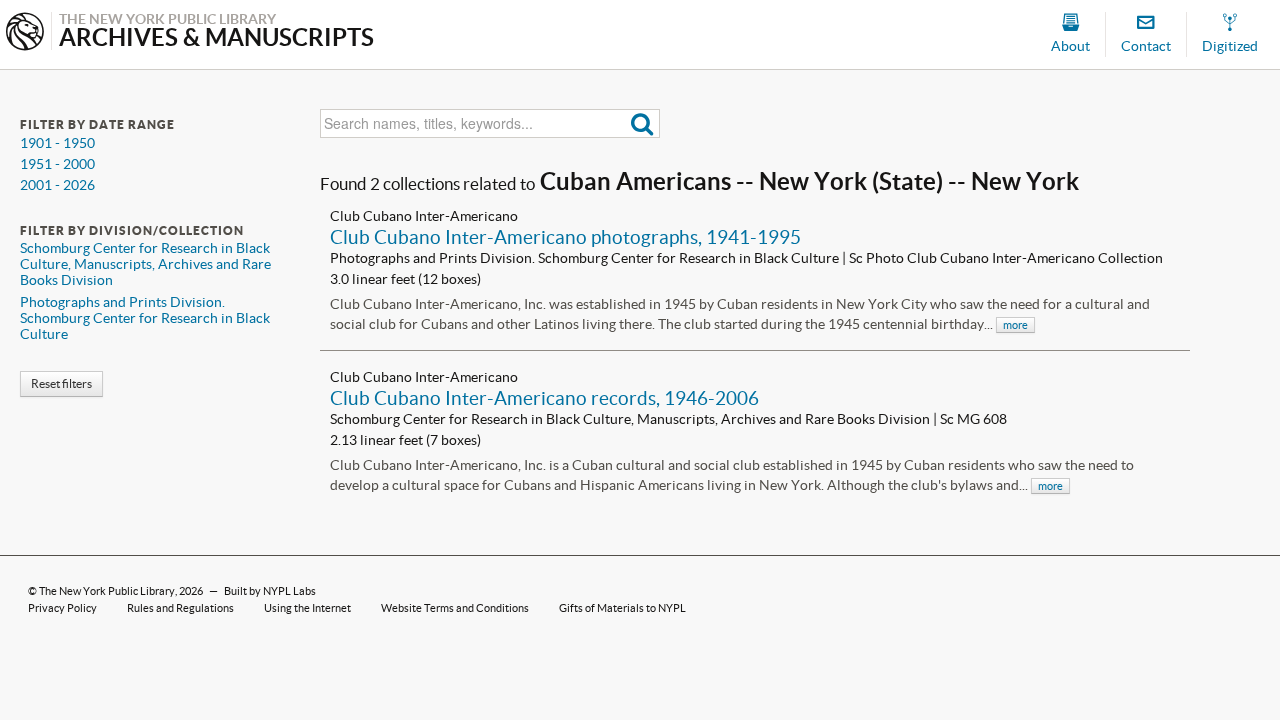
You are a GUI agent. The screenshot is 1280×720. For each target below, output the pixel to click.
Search (642, 123)
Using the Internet (307, 608)
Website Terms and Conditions (455, 608)
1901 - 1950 (57, 143)
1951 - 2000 (57, 164)
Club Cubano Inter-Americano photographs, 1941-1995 (565, 237)
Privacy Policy (62, 608)
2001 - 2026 (57, 185)
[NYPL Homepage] (25, 33)
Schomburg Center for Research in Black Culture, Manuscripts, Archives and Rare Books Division (145, 264)
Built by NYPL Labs (270, 591)
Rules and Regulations (180, 608)
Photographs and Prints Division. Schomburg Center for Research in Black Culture (145, 318)
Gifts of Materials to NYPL (622, 608)
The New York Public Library (107, 591)
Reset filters (61, 383)
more (1015, 325)
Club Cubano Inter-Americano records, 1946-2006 (544, 398)
